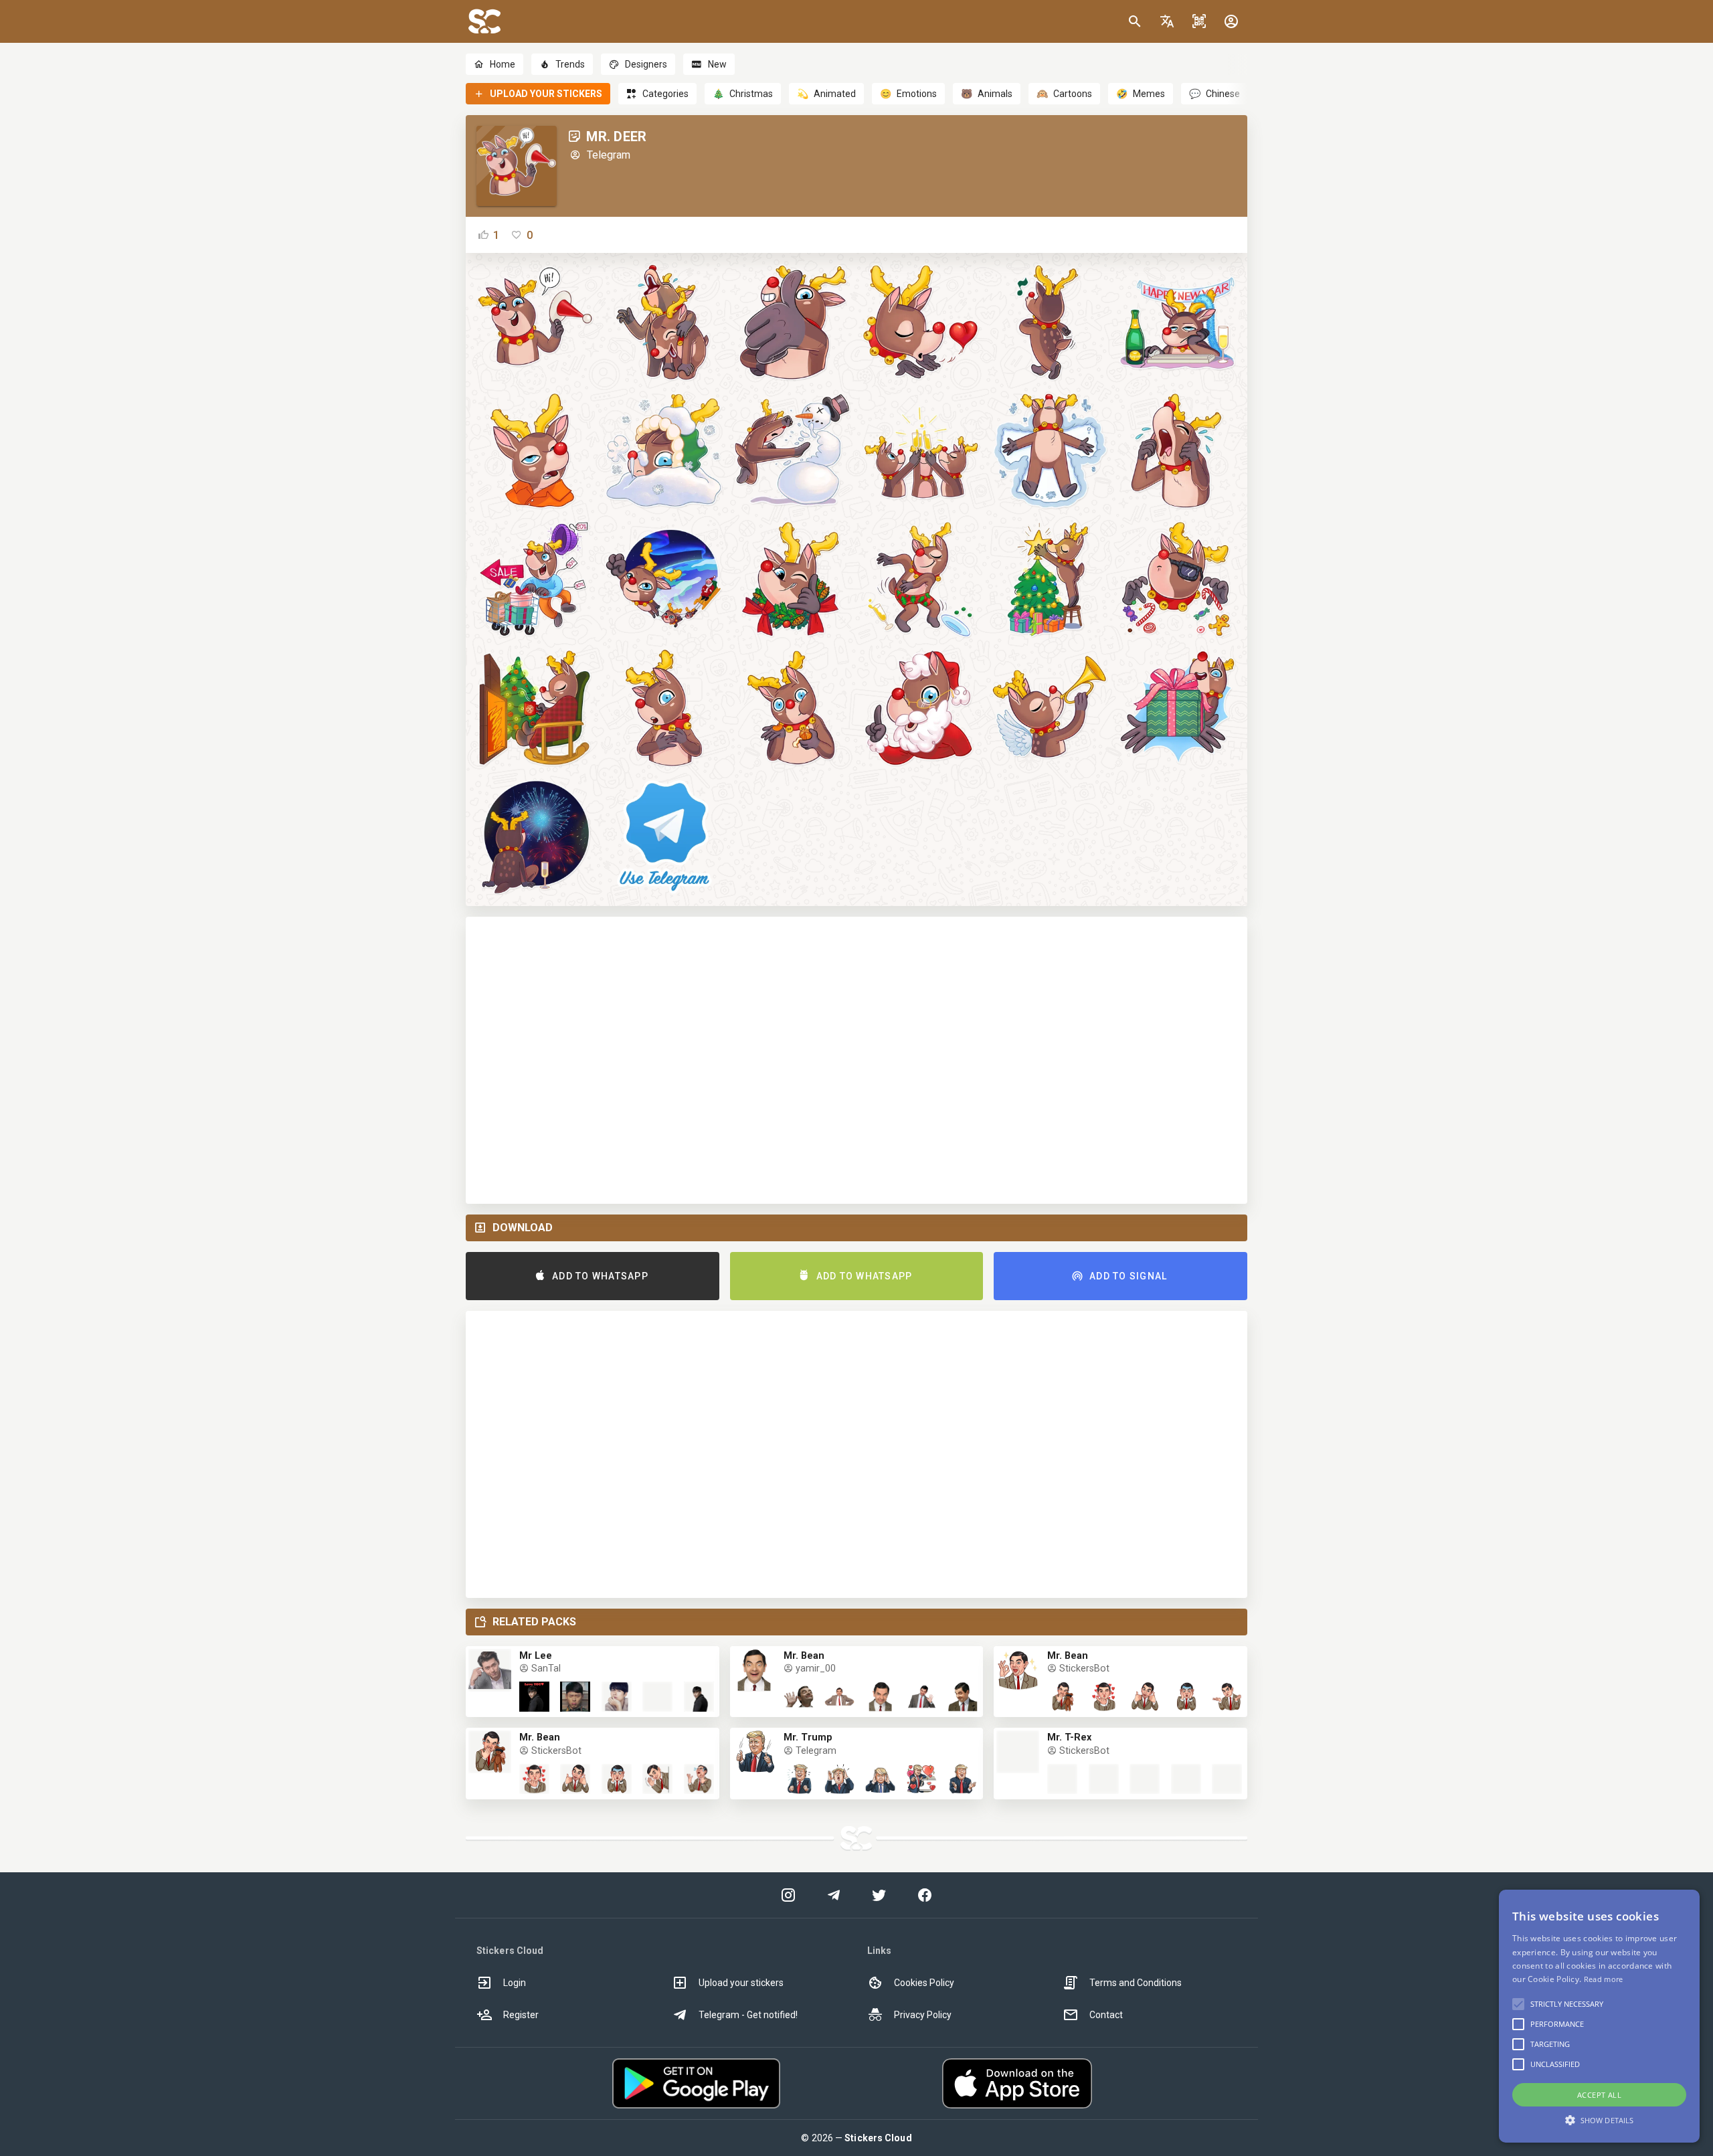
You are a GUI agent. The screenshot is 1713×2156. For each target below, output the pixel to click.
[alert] (1599, 2016)
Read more (1604, 1979)
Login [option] (515, 1983)
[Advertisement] (856, 1060)
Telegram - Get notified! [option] (748, 2015)
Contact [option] (1106, 2015)
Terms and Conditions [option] (1136, 1983)
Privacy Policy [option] (923, 2015)
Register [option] (521, 2015)
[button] (1167, 21)
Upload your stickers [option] (741, 1983)
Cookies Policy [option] (924, 1983)
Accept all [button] (1599, 2095)
